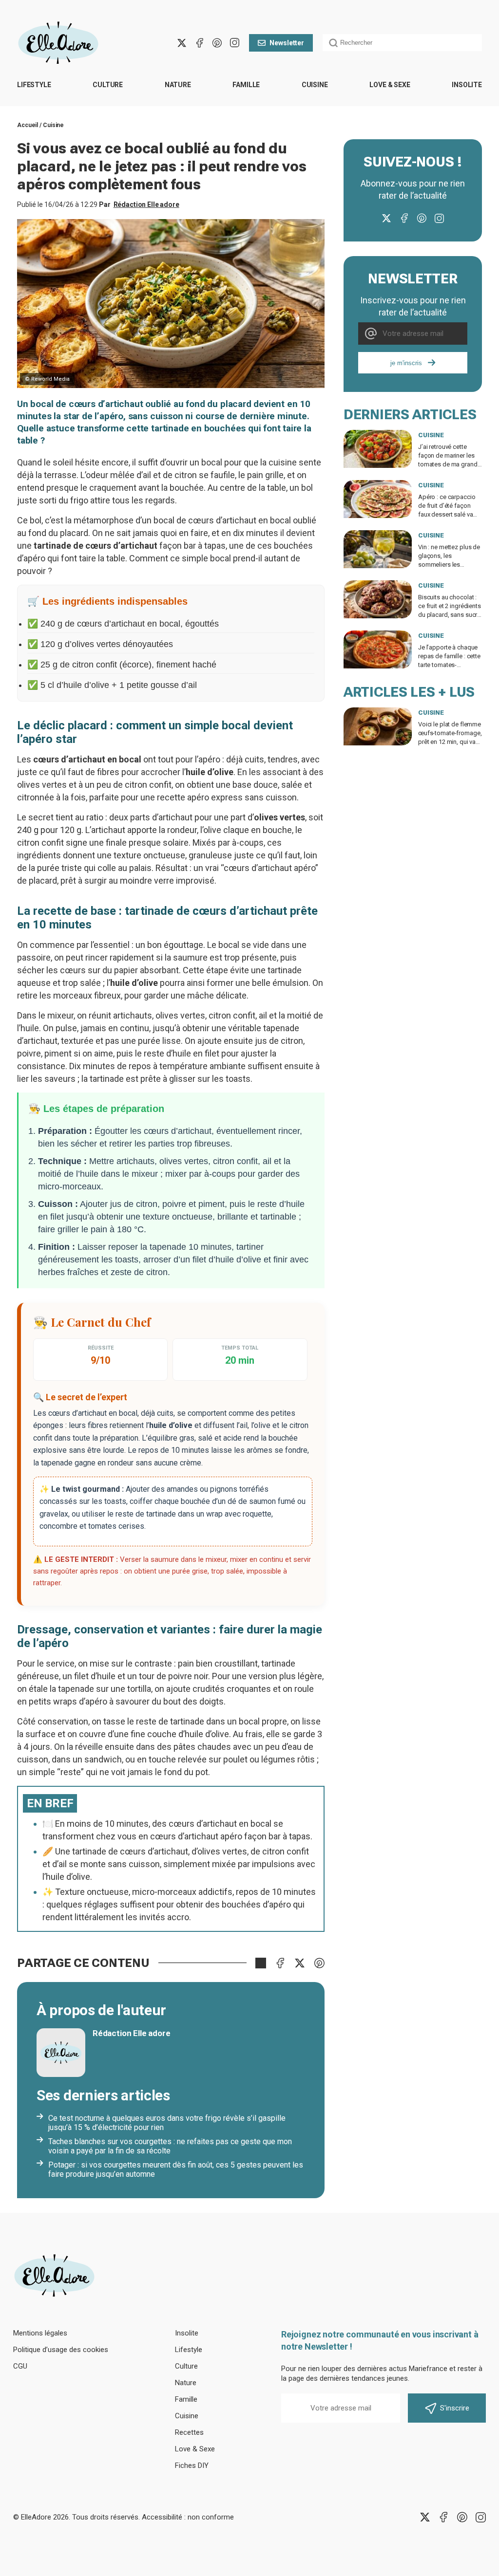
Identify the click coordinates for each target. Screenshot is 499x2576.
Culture (108, 85)
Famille (246, 85)
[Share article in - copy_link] (261, 1963)
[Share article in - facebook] (280, 1963)
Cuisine (315, 85)
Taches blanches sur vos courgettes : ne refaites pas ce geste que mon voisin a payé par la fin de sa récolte (170, 2146)
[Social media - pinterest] (217, 43)
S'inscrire (455, 2408)
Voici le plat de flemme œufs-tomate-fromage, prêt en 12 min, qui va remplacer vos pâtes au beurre (450, 742)
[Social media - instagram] (234, 43)
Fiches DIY (192, 2465)
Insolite (467, 85)
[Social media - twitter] (182, 43)
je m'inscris (406, 363)
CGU (20, 2366)
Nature (178, 85)
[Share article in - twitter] (300, 1963)
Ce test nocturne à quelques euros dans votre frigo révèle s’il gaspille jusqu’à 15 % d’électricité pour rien (167, 2123)
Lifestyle (34, 85)
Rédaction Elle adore (146, 204)
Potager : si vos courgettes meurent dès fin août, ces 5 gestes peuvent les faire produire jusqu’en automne (176, 2169)
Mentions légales (40, 2333)
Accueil (28, 125)
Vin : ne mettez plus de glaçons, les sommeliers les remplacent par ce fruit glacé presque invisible (450, 565)
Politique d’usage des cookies (61, 2350)
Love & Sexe (390, 85)
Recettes (189, 2432)
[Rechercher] (333, 43)
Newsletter (287, 43)
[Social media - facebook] (199, 43)
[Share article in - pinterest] (319, 1963)
